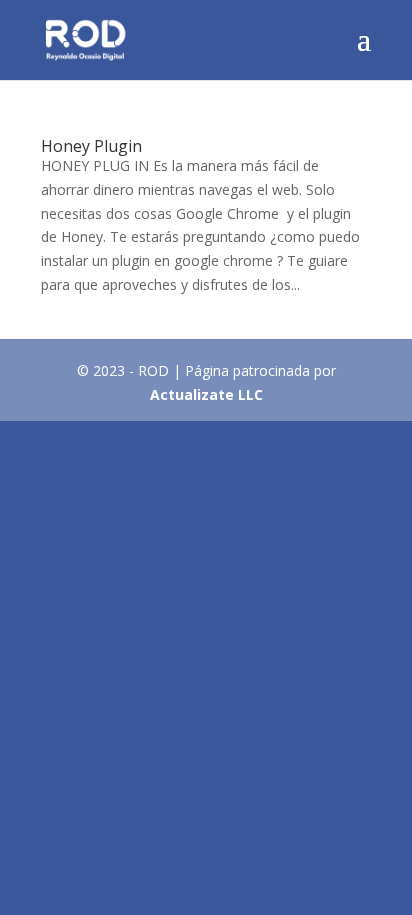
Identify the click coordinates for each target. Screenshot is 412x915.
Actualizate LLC (206, 394)
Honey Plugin (91, 146)
